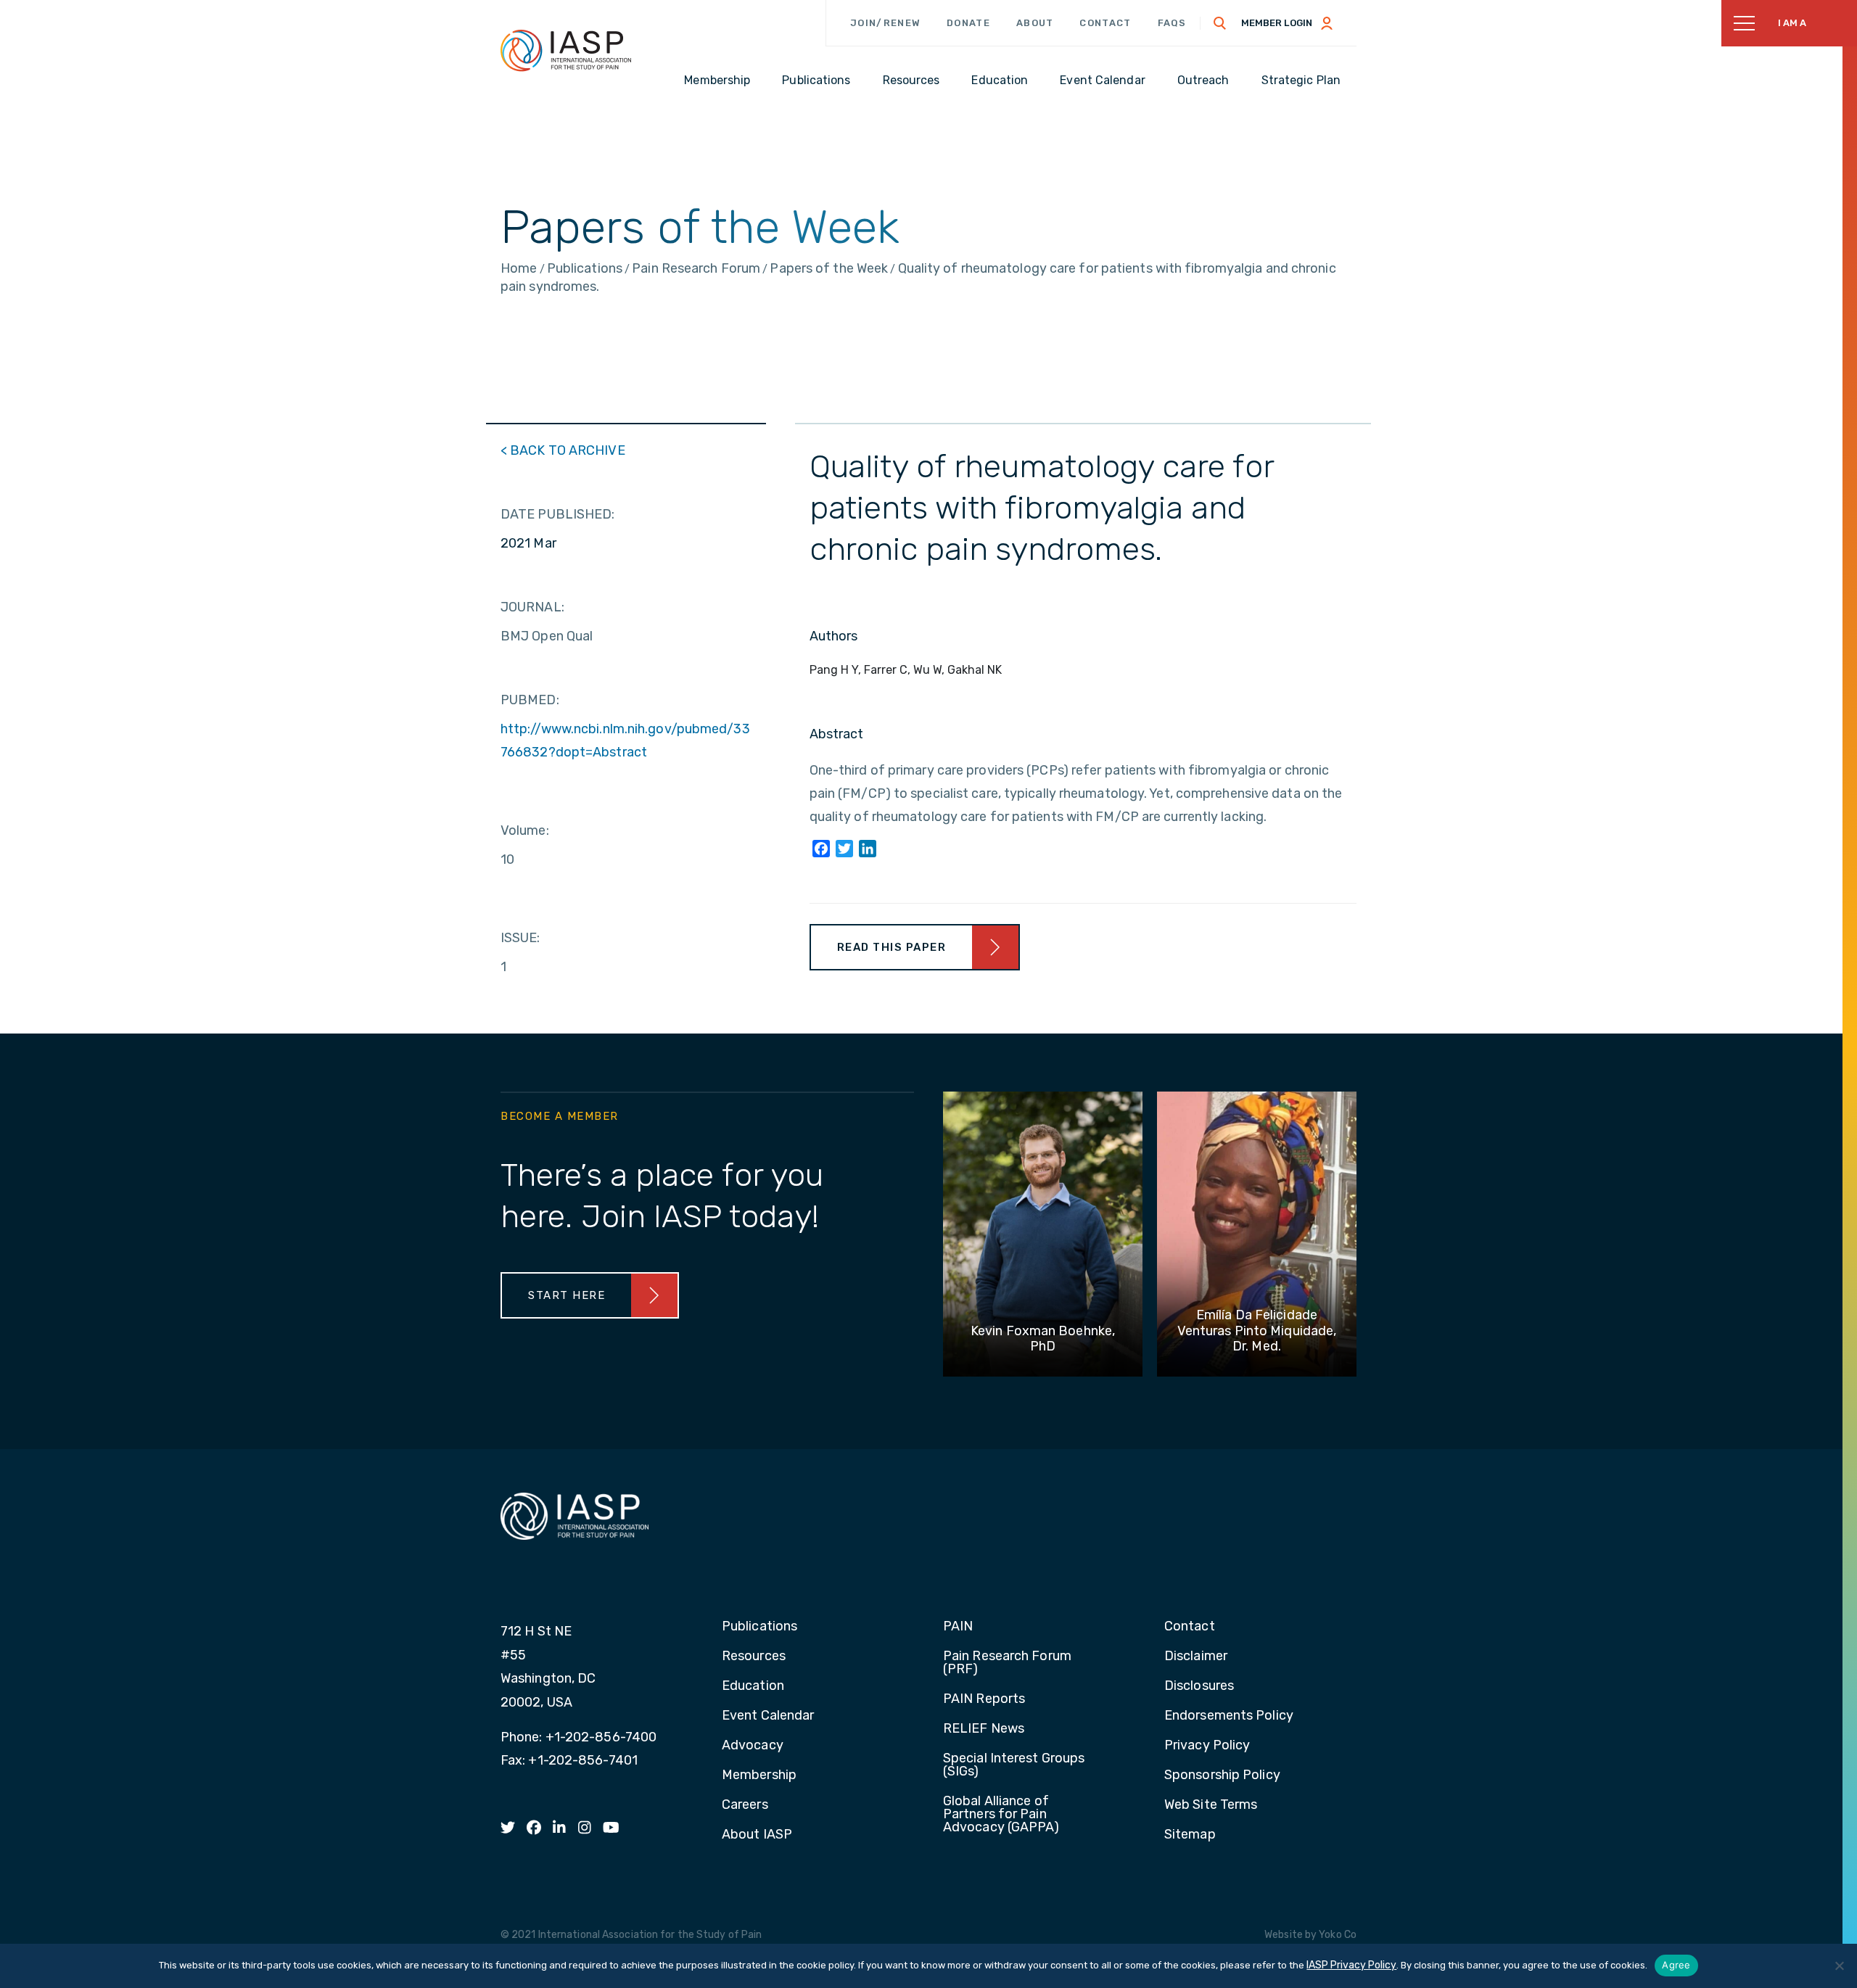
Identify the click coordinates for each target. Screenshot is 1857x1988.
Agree (1676, 1965)
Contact (1105, 23)
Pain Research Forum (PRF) (1007, 1663)
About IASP (757, 1835)
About (1035, 23)
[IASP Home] (566, 50)
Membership (759, 1775)
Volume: (525, 830)
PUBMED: (530, 700)
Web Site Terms (1211, 1805)
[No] (1839, 1966)
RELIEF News (984, 1729)
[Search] (1220, 23)
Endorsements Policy (1229, 1716)
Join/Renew (885, 23)
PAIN (958, 1627)
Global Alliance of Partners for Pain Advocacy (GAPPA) (1001, 1815)
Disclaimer (1196, 1657)
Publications (759, 1627)
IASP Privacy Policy (1351, 1965)
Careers (745, 1805)
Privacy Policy (1207, 1746)
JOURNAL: (532, 607)
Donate (968, 23)
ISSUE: (520, 938)
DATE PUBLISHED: (558, 514)
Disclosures (1199, 1686)
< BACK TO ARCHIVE (563, 450)
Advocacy (753, 1746)
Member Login (1277, 23)
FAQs (1172, 23)
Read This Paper (892, 947)
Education (753, 1686)
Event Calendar (768, 1716)
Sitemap (1190, 1835)
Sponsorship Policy (1222, 1775)
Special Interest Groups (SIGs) (1014, 1765)
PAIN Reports (984, 1699)
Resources (754, 1657)
